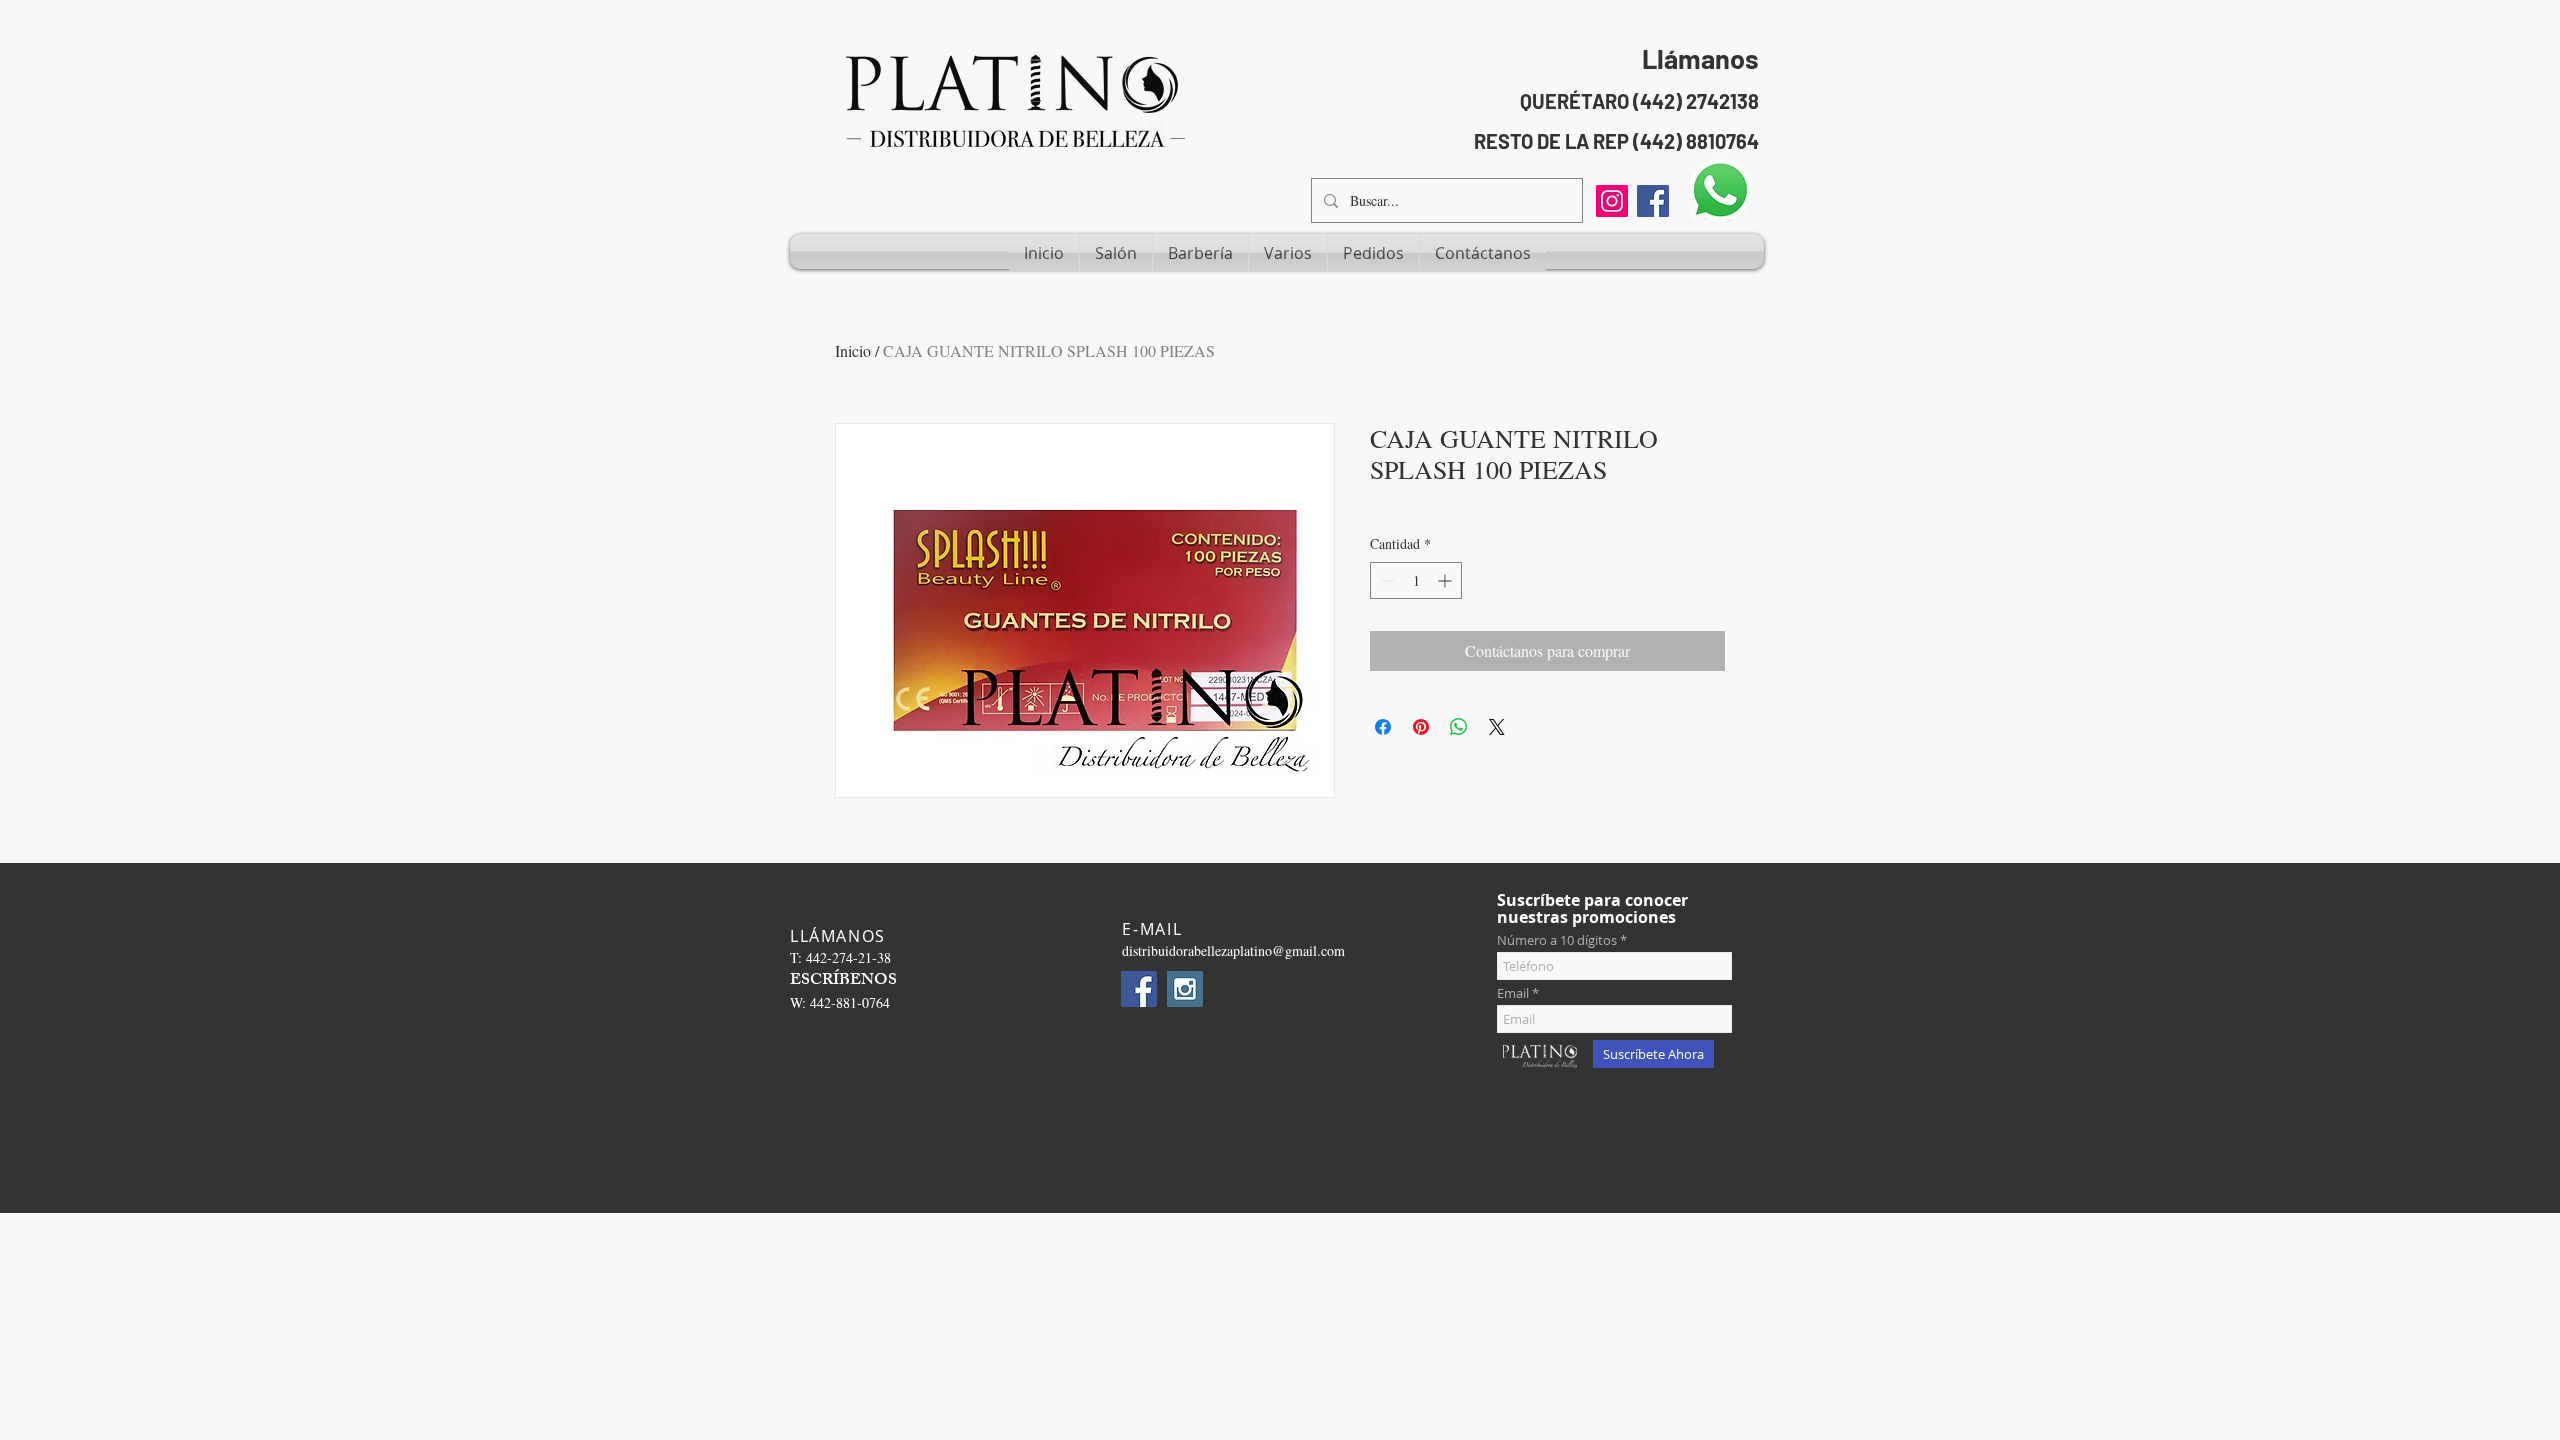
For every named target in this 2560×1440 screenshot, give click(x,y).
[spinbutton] (1416, 580)
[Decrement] (1385, 580)
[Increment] (1446, 580)
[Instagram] (1612, 201)
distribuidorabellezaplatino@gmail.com (1233, 950)
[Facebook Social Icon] (1653, 201)
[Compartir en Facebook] (1383, 727)
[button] (1116, 253)
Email (1513, 993)
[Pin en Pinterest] (1421, 727)
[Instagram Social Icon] (1185, 989)
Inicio (853, 350)
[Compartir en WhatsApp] (1459, 727)
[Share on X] (1497, 727)
